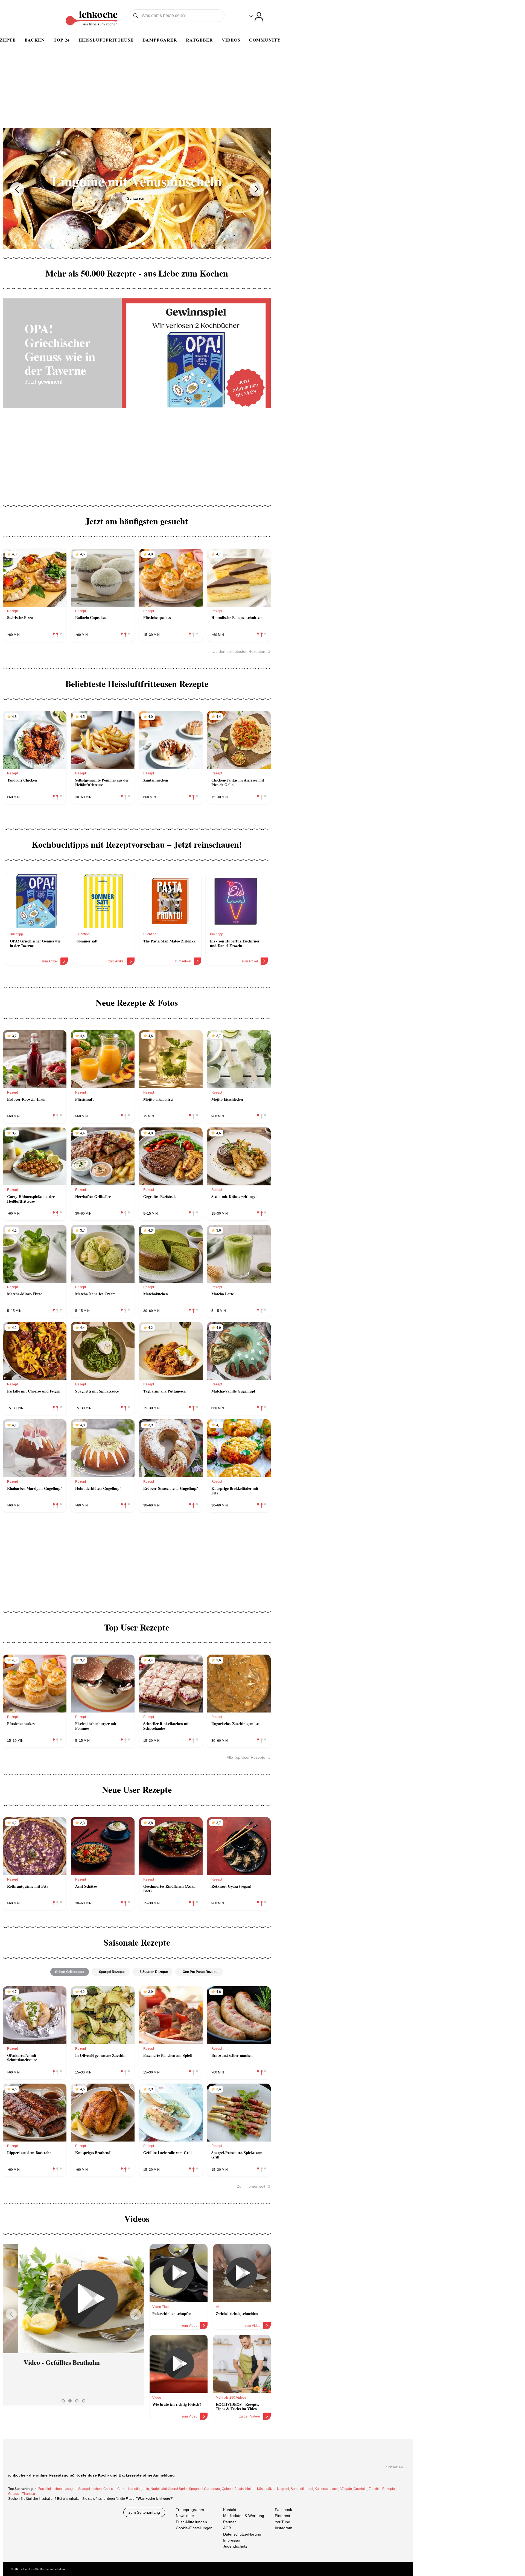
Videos (231, 40)
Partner (230, 2522)
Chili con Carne (115, 2489)
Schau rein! (145, 206)
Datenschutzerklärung (242, 2534)
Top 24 (62, 40)
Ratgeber (199, 40)
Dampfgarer (160, 40)
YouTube (282, 2522)
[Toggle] (256, 17)
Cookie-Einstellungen (194, 2528)
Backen (35, 40)
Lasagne (70, 2489)
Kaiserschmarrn (326, 2489)
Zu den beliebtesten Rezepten (239, 651)
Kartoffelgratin (139, 2489)
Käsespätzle (266, 2489)
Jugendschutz (235, 2546)
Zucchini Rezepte (382, 2489)
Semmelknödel (302, 2489)
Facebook (283, 2510)
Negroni (283, 2489)
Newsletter (185, 2516)
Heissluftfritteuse (106, 40)
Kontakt (230, 2510)
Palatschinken (245, 2489)
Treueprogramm (190, 2510)
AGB (227, 2528)
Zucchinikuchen (50, 2489)
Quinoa (227, 2489)
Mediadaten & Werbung (244, 2516)
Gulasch (14, 2494)
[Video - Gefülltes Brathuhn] (73, 2299)
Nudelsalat (159, 2489)
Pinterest (282, 2516)
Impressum (233, 2540)
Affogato (346, 2489)
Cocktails (360, 2489)
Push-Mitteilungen (191, 2522)
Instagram (284, 2528)
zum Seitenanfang (144, 2512)
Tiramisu (29, 2494)
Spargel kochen (90, 2489)
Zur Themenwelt (251, 2186)
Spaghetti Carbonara (205, 2489)
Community (265, 40)
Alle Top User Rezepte (246, 1757)
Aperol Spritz (178, 2489)
